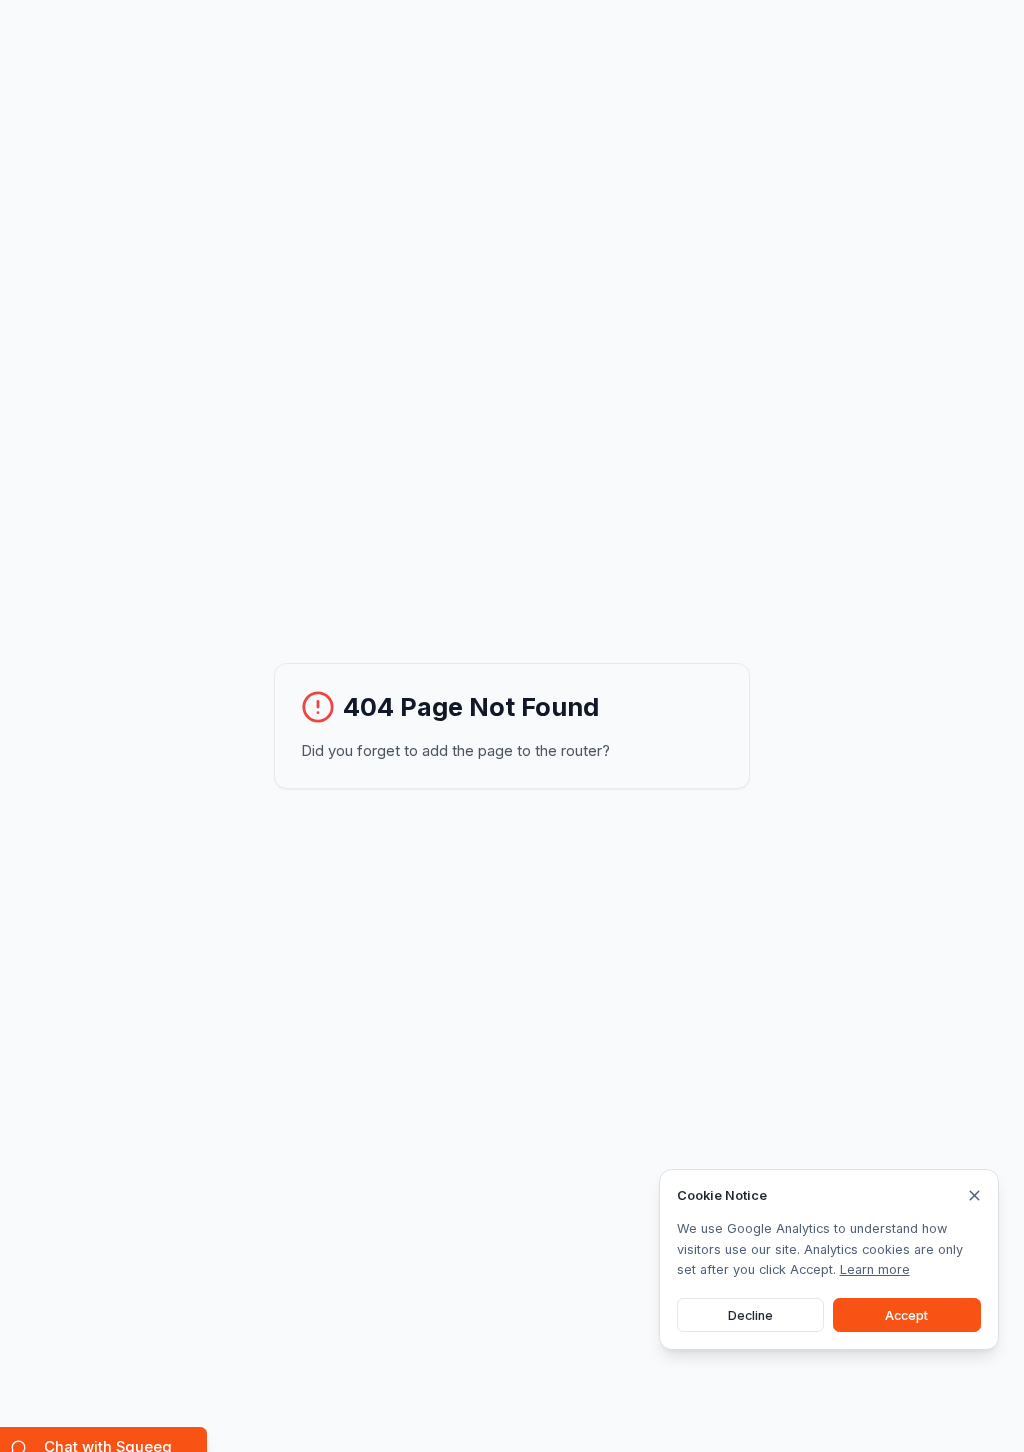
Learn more (875, 1269)
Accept (906, 1315)
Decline (750, 1315)
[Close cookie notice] (974, 1195)
